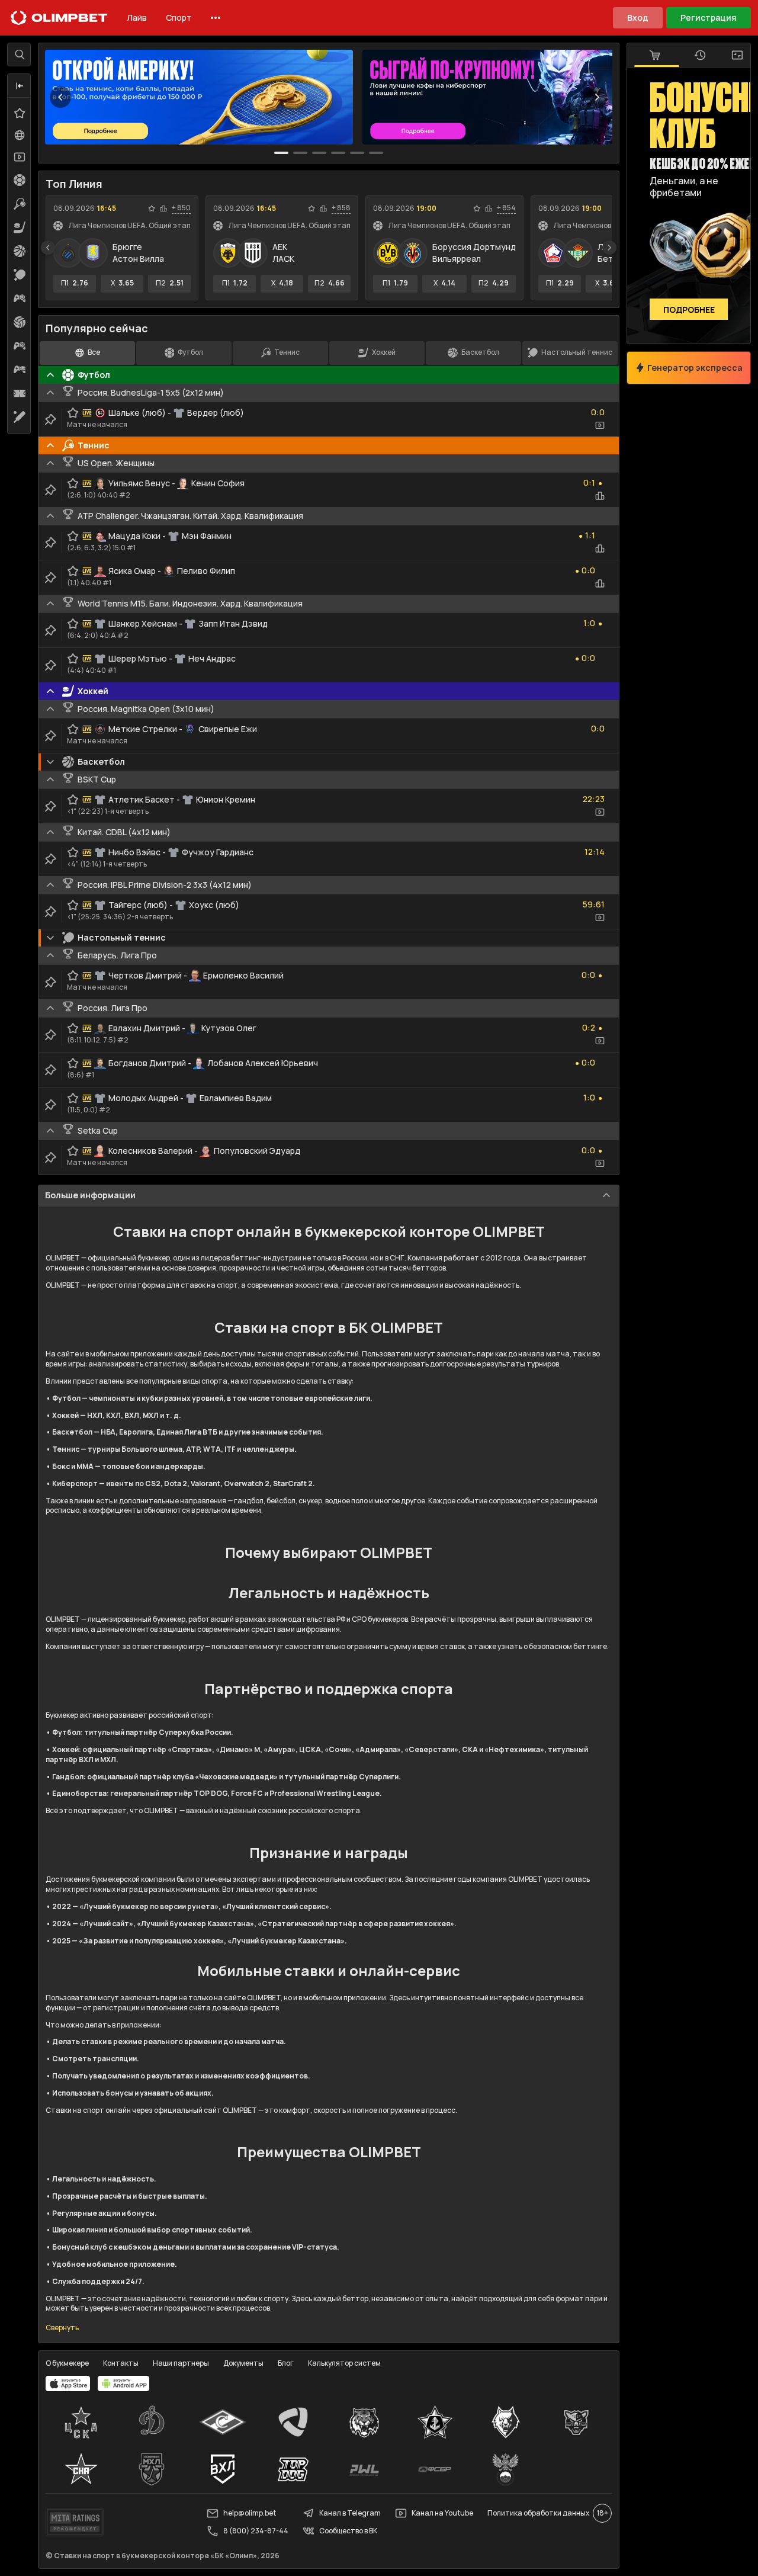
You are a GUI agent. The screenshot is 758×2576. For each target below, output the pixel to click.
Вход (638, 17)
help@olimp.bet (250, 2513)
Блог (286, 2363)
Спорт (179, 17)
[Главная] (59, 18)
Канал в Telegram (350, 2513)
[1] (300, 153)
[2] (319, 153)
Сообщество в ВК (348, 2531)
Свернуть (62, 2328)
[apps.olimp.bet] (68, 2383)
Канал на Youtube (442, 2513)
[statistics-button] (163, 208)
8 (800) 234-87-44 (256, 2531)
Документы (243, 2363)
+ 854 (506, 208)
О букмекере (67, 2363)
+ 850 (181, 208)
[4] (357, 153)
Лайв (137, 17)
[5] (376, 153)
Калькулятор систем (344, 2363)
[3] (338, 153)
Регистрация (709, 17)
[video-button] (600, 425)
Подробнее (689, 309)
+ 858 (341, 208)
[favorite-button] (152, 208)
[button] (20, 86)
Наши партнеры (181, 2363)
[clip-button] (50, 419)
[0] (281, 153)
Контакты (121, 2363)
